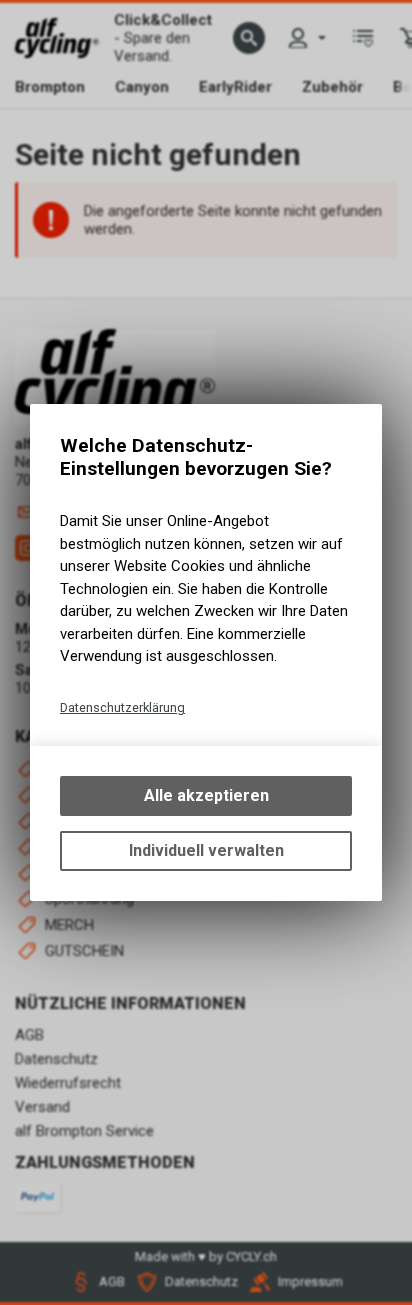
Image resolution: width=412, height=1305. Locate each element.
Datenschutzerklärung (122, 707)
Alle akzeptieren (206, 795)
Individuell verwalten (206, 850)
